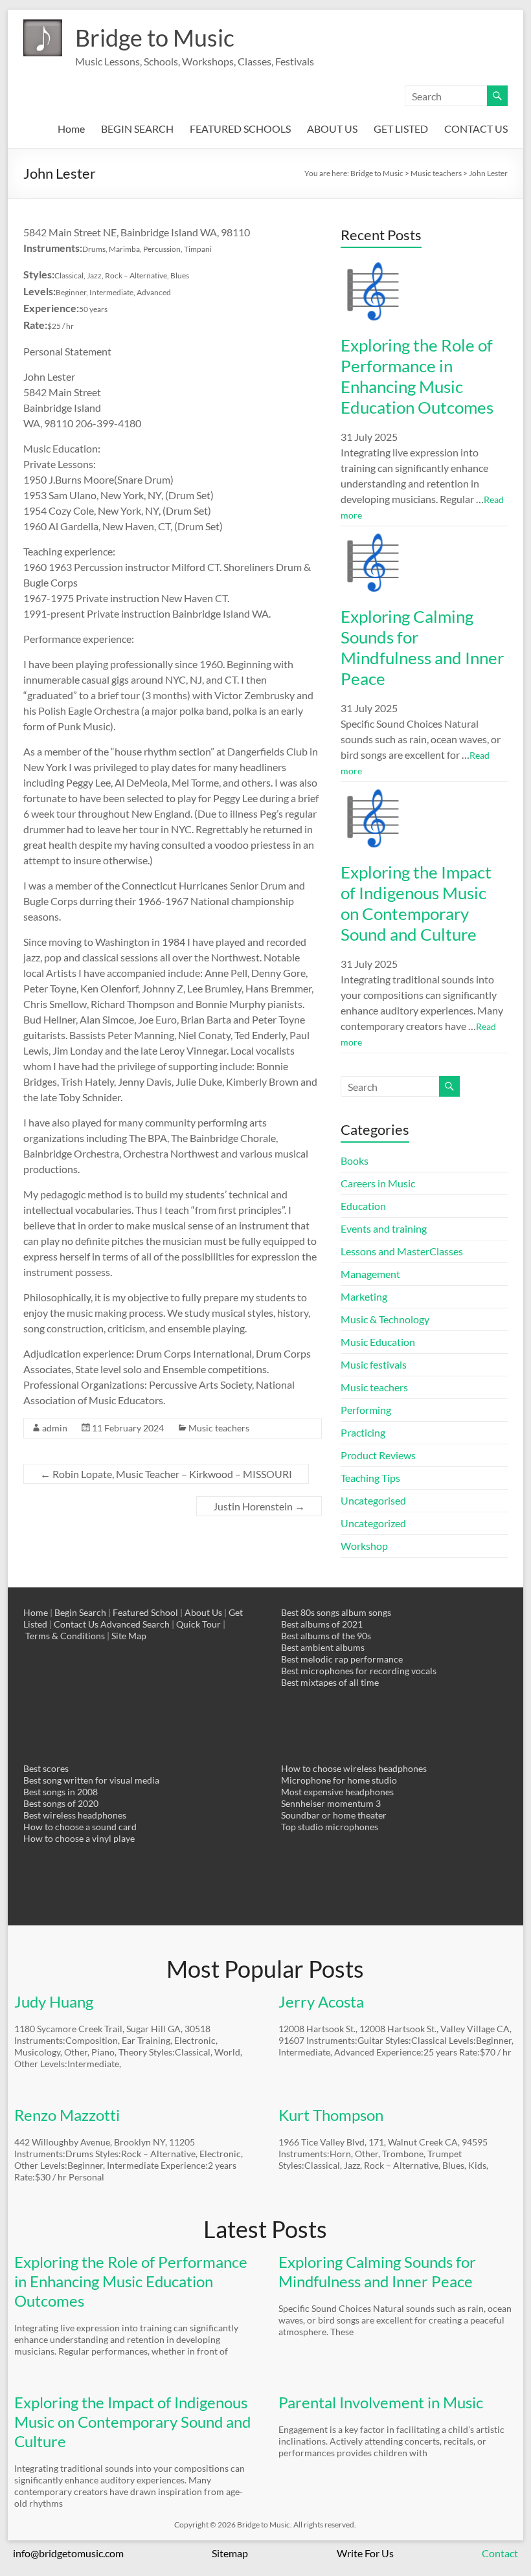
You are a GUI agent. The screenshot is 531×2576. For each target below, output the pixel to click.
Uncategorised (373, 1500)
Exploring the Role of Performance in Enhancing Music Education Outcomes (417, 376)
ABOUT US (332, 129)
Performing (366, 1410)
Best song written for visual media (91, 1780)
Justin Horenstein (259, 1506)
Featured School (145, 1612)
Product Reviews (378, 1455)
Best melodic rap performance (342, 1659)
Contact (500, 2553)
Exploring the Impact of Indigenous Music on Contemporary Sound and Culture (416, 903)
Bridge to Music (155, 38)
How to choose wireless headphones (354, 1768)
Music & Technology (385, 1319)
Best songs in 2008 (61, 1792)
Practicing (363, 1432)
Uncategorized (373, 1523)
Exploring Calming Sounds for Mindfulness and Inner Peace (422, 647)
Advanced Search (135, 1624)
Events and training (384, 1228)
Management (370, 1274)
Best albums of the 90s (326, 1636)
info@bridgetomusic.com (68, 2553)
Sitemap (230, 2553)
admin (55, 1428)
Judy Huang (54, 2001)
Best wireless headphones (75, 1815)
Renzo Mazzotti (67, 2115)
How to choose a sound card (80, 1827)
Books (355, 1160)
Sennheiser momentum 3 (331, 1803)
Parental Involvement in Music (381, 2402)
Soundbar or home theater (334, 1815)
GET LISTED (401, 129)
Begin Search (80, 1612)
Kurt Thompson (331, 2115)
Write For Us (365, 2553)
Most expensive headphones (337, 1792)
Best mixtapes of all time (330, 1682)
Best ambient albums (323, 1647)
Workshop (364, 1546)
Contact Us (76, 1624)
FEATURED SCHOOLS (240, 129)
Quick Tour (198, 1624)
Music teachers (219, 1428)
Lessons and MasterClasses (402, 1251)
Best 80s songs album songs (336, 1612)
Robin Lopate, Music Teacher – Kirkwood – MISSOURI (166, 1474)
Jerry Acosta (321, 2001)
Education (363, 1206)
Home (71, 129)
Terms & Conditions (65, 1636)
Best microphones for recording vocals (359, 1671)
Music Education (378, 1342)
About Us (203, 1612)
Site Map (129, 1636)
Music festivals (374, 1364)
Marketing (364, 1296)
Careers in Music (378, 1183)
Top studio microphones (330, 1827)
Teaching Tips (370, 1478)
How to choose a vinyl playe (79, 1838)
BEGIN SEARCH (137, 129)
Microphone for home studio (339, 1780)
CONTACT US (476, 129)
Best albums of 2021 (322, 1624)
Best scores (46, 1768)
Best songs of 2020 (61, 1803)
